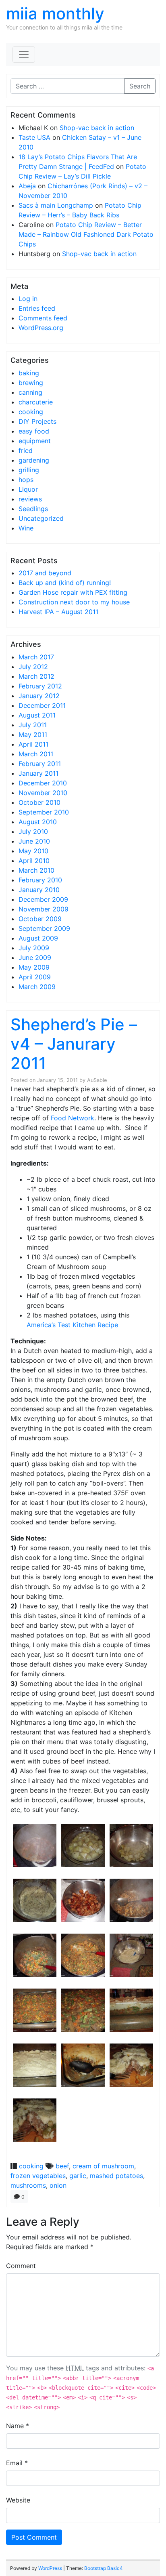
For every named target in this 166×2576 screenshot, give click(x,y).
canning (30, 392)
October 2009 (40, 919)
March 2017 (36, 657)
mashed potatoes (116, 2176)
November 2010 (43, 793)
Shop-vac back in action (97, 128)
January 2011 (38, 773)
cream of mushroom (103, 2166)
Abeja (27, 186)
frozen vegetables (38, 2176)
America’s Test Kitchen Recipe (72, 1325)
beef (62, 2166)
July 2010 (33, 831)
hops (26, 480)
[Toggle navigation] (24, 55)
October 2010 (39, 802)
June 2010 (34, 841)
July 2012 (33, 667)
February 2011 (40, 764)
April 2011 (33, 744)
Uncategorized (41, 518)
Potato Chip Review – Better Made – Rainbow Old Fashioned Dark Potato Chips (86, 234)
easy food (34, 431)
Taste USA (34, 137)
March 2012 (36, 676)
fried (26, 450)
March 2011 (36, 754)
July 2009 (34, 948)
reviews (30, 499)
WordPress (50, 2568)
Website (18, 2500)
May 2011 (33, 734)
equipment (35, 441)
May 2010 (33, 851)
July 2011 (33, 725)
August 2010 (38, 822)
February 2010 (40, 880)
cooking (31, 412)
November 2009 (44, 909)
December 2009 (43, 899)
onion (58, 2185)
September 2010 (44, 812)
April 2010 (34, 861)
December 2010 (43, 783)
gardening (34, 460)
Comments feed (43, 318)
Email (17, 2463)
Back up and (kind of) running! (65, 583)
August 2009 (38, 938)
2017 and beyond (45, 573)
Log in (28, 299)
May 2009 (34, 967)
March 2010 (36, 870)
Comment (21, 2266)
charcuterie (36, 402)
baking (29, 373)
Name (18, 2426)
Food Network (73, 1118)
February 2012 (40, 686)
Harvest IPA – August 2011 (58, 612)
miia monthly (55, 14)
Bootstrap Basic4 (104, 2568)
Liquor (28, 489)
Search (140, 86)
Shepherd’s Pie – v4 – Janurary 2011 (74, 1044)
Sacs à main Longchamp (56, 205)
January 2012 (39, 696)
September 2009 (44, 928)
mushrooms (28, 2185)
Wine (26, 528)
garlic (78, 2176)
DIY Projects (37, 421)
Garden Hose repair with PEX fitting (73, 592)
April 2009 (35, 977)
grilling (29, 470)
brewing (31, 383)
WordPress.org (41, 328)
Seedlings (33, 509)
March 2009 (37, 987)
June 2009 (35, 958)
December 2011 (42, 705)
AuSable (97, 1080)
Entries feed (37, 308)
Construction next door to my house (74, 602)
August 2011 (37, 715)
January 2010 (39, 890)
